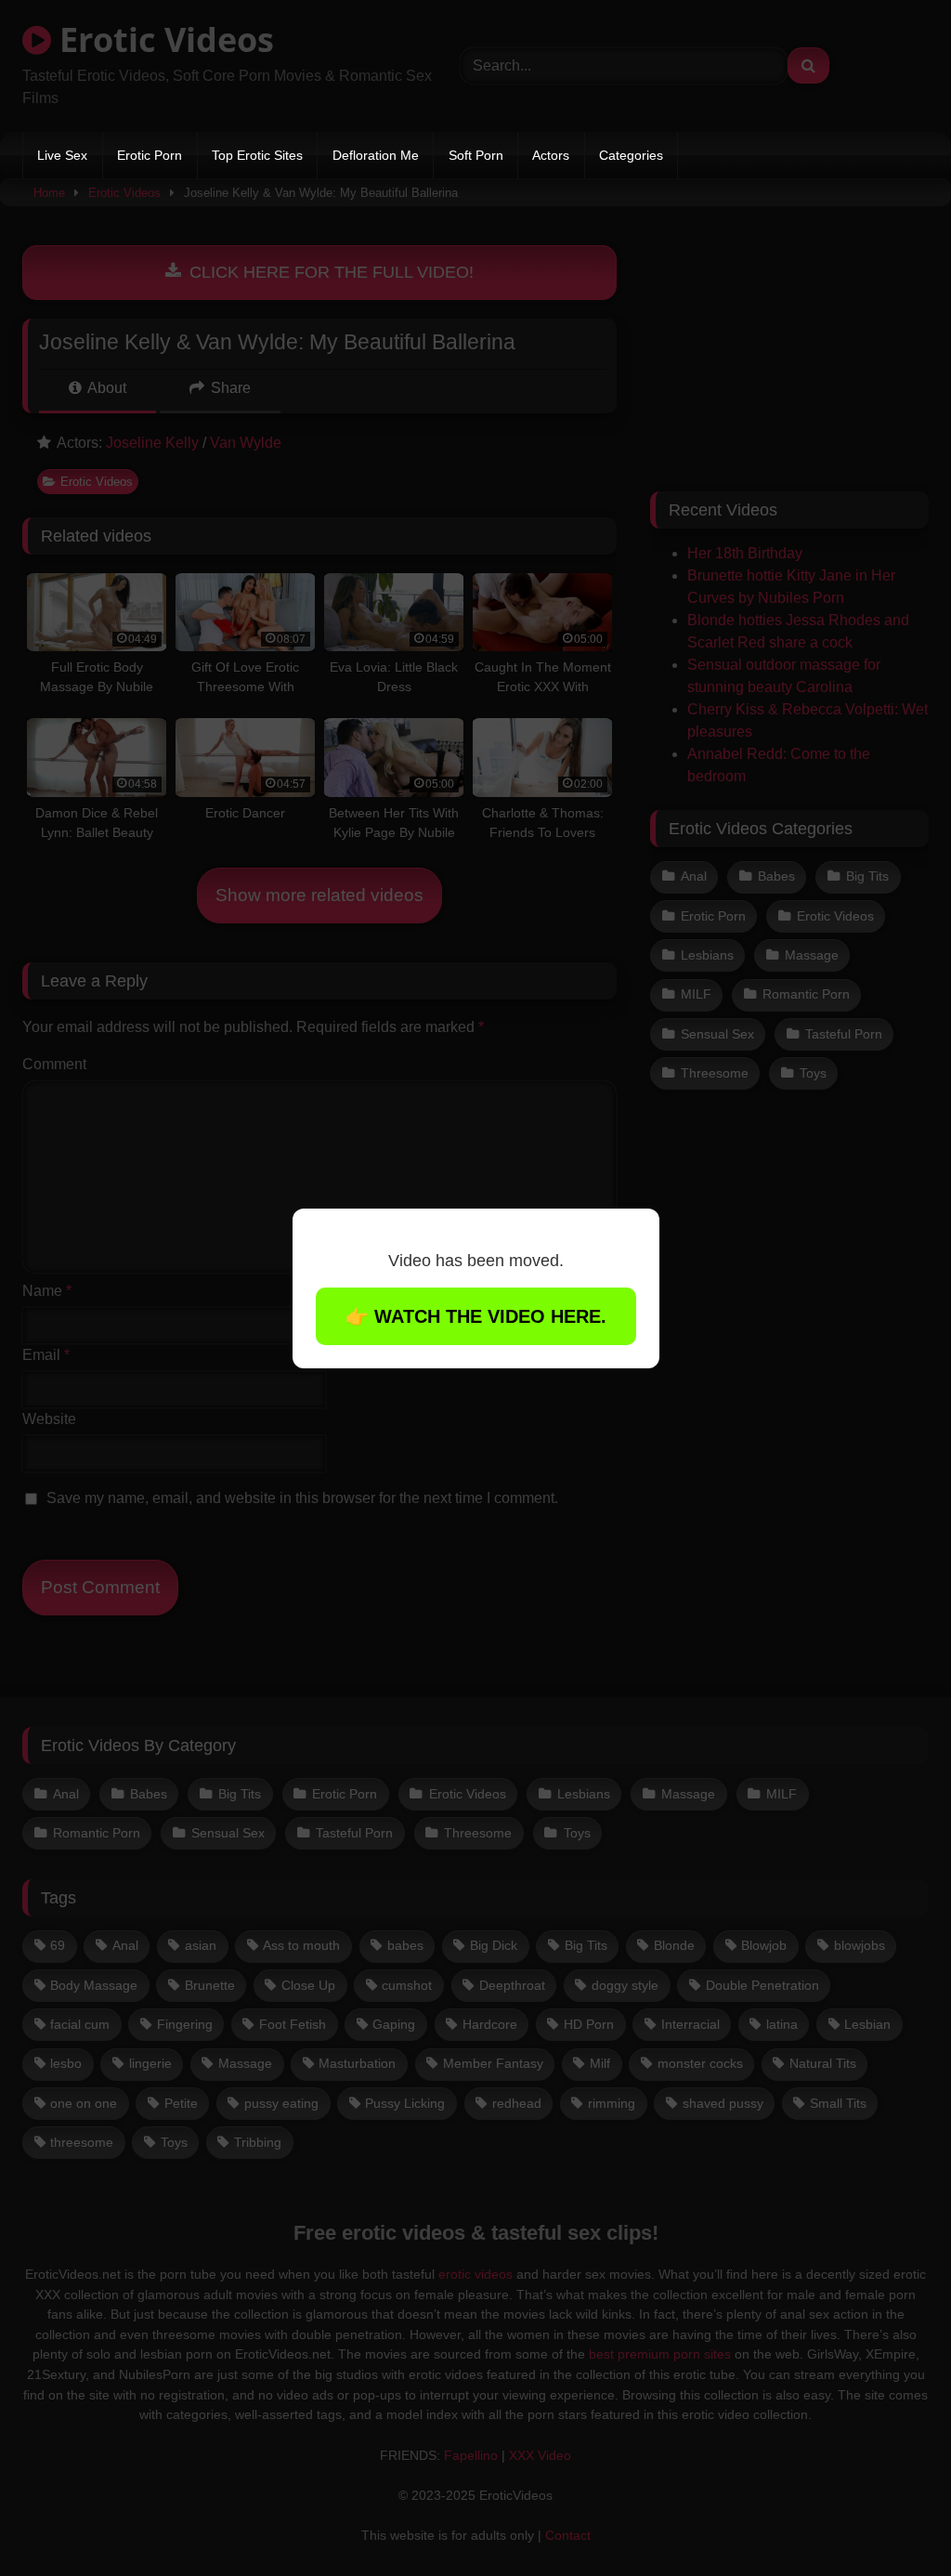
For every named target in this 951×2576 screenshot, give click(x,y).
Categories (631, 155)
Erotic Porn (150, 155)
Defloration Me (376, 155)
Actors (551, 155)
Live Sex (62, 155)
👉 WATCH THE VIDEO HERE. (476, 1316)
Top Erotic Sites (257, 155)
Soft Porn (476, 155)
